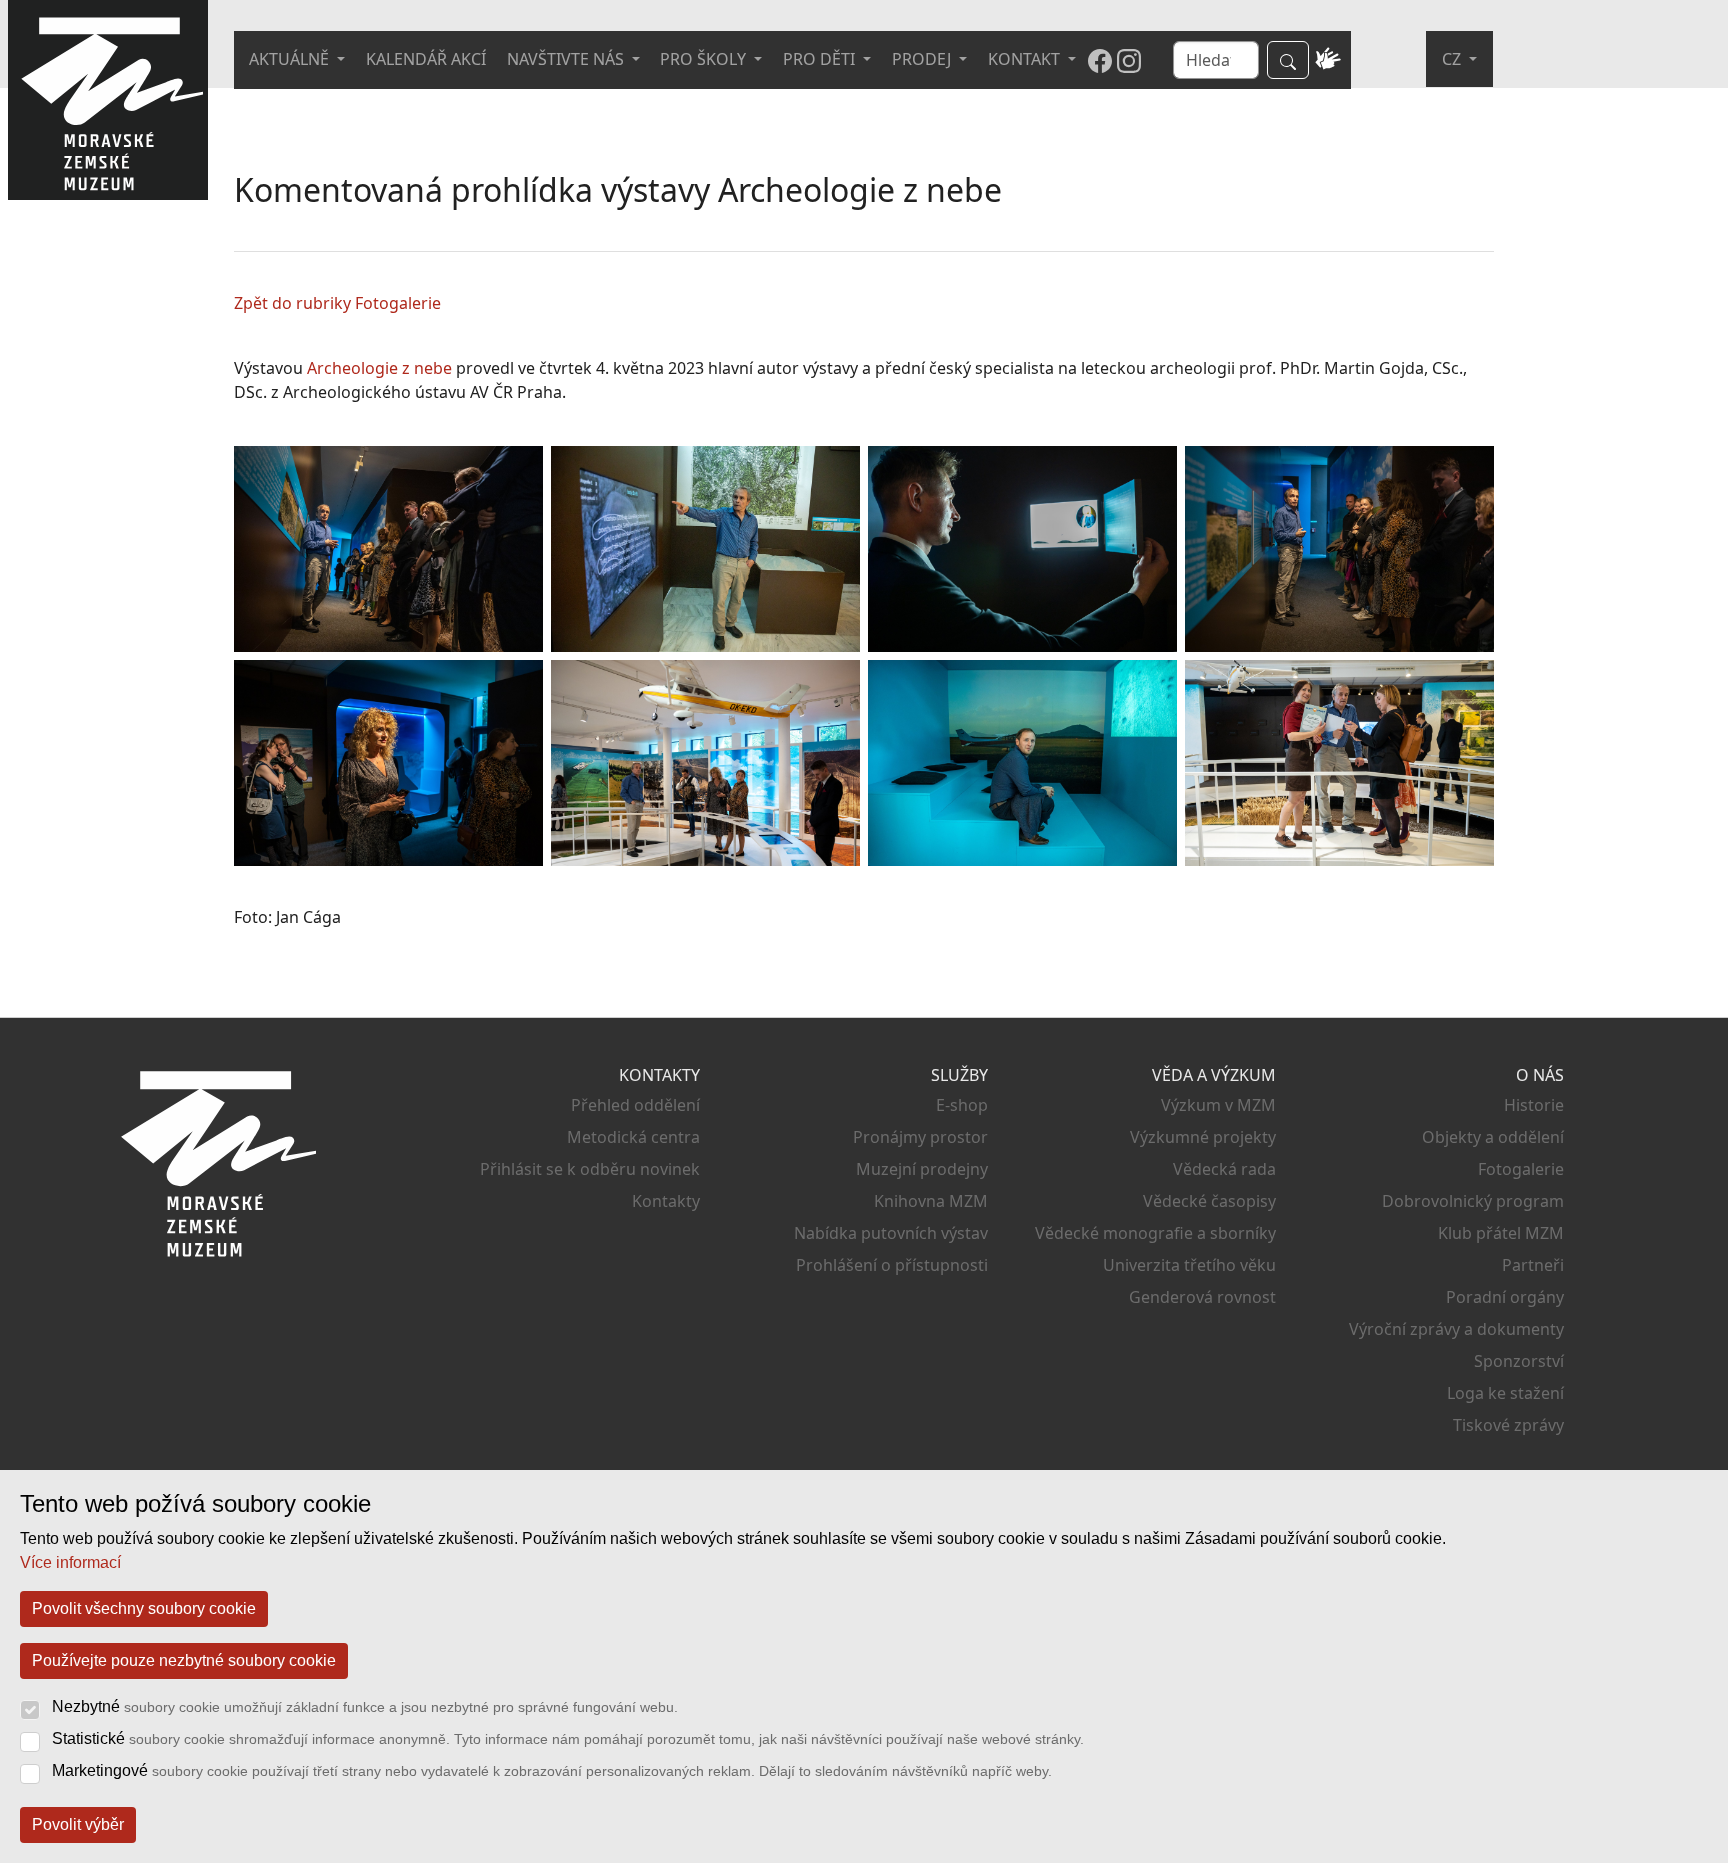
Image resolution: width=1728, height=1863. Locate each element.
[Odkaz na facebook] (1100, 60)
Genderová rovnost (1202, 1297)
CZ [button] (1453, 59)
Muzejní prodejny (922, 1169)
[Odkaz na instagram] (1129, 60)
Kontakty (666, 1201)
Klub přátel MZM (1501, 1233)
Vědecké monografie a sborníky (1155, 1233)
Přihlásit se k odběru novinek (590, 1169)
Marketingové (552, 1770)
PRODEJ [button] (923, 59)
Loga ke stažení (1505, 1393)
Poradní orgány (1505, 1297)
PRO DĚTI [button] (821, 59)
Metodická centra (633, 1137)
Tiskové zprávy (1508, 1425)
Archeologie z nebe (379, 368)
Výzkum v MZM (1218, 1105)
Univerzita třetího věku (1189, 1265)
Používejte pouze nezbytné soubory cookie (184, 1660)
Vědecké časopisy (1209, 1201)
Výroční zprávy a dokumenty (1456, 1329)
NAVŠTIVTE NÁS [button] (567, 59)
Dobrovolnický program (1473, 1201)
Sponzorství (1519, 1361)
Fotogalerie (1521, 1169)
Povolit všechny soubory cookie (144, 1608)
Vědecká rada (1224, 1169)
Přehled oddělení (635, 1105)
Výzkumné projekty (1203, 1137)
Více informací (70, 1562)
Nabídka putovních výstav (891, 1233)
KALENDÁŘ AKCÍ (426, 59)
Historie (1534, 1105)
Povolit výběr (78, 1824)
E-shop (962, 1105)
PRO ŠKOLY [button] (705, 59)
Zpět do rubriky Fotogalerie (337, 303)
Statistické (568, 1738)
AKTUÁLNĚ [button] (291, 59)
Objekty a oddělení (1493, 1137)
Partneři (1533, 1265)
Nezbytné (365, 1706)
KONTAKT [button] (1026, 59)
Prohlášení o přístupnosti (892, 1265)
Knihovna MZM (931, 1201)
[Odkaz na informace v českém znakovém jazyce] (1328, 60)
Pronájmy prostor (920, 1137)
